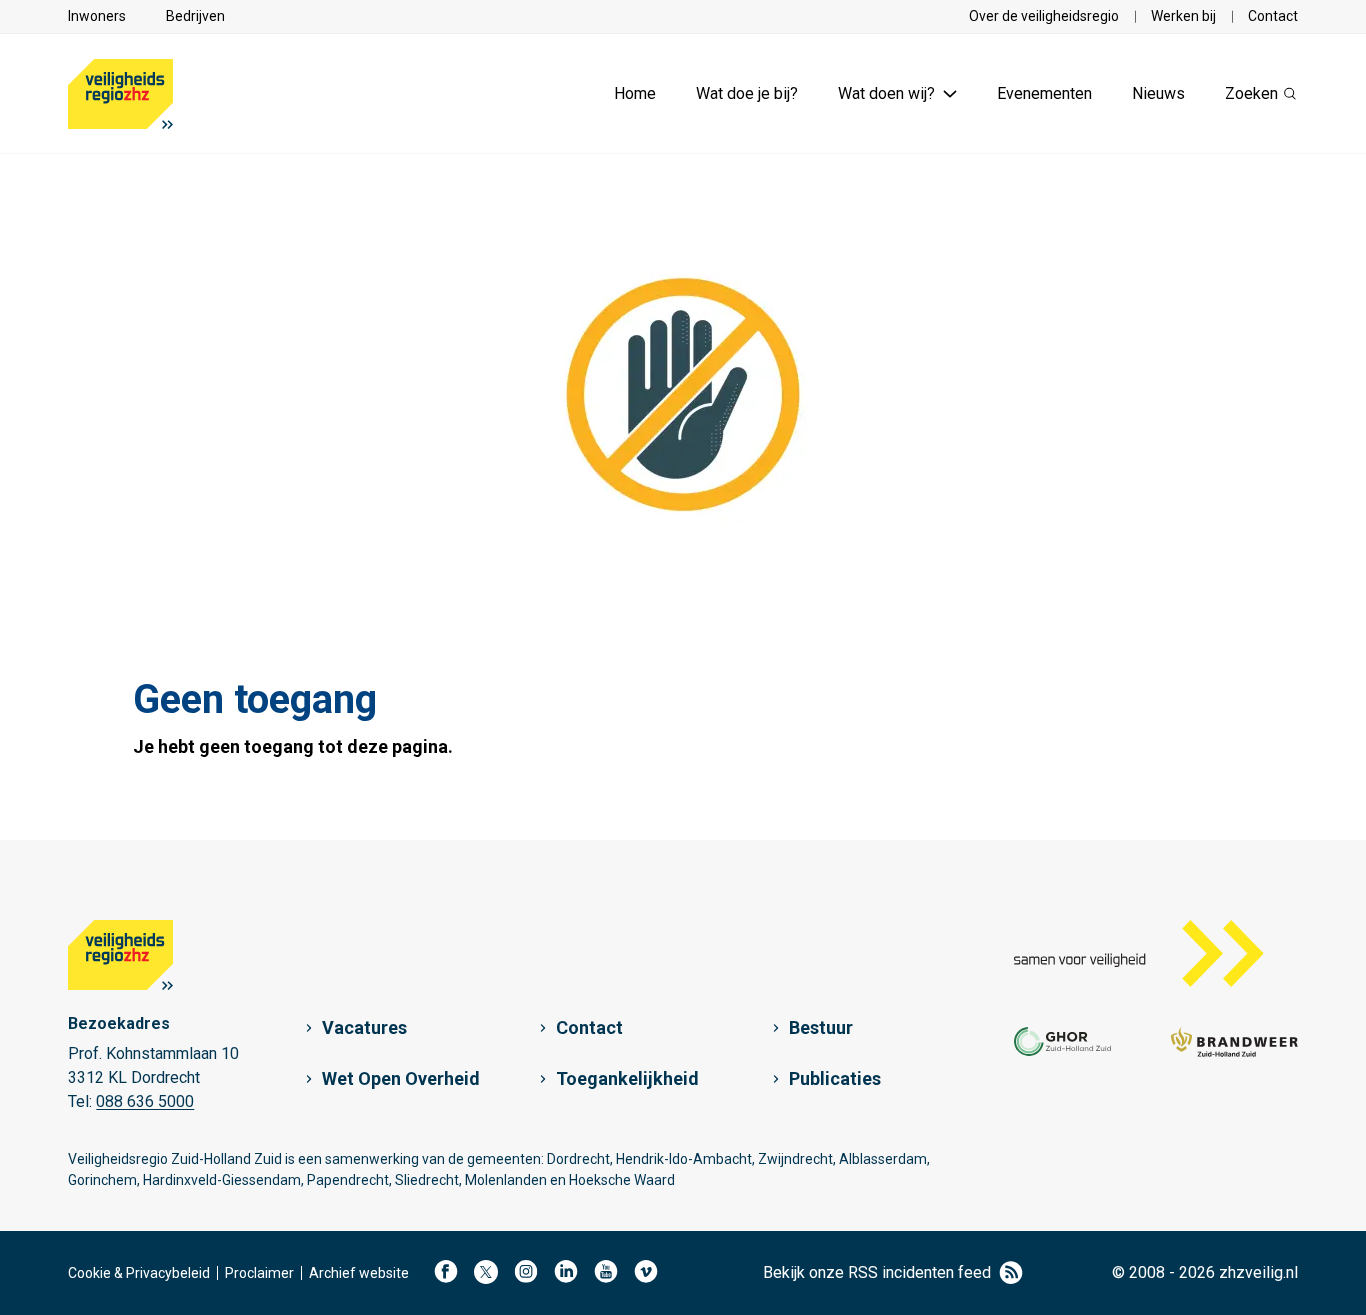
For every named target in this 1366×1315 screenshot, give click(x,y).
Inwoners (97, 16)
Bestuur (821, 1027)
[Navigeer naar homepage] (120, 94)
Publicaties (835, 1078)
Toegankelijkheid (627, 1078)
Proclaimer (259, 1273)
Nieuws (1158, 93)
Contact (1273, 16)
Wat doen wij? (886, 93)
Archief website (359, 1273)
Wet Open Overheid (401, 1078)
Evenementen (1044, 93)
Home (635, 93)
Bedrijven (195, 16)
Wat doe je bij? (747, 93)
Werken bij (1183, 16)
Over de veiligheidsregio (1044, 16)
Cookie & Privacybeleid (139, 1273)
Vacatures (364, 1027)
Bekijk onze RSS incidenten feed (877, 1272)
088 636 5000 (145, 1101)
